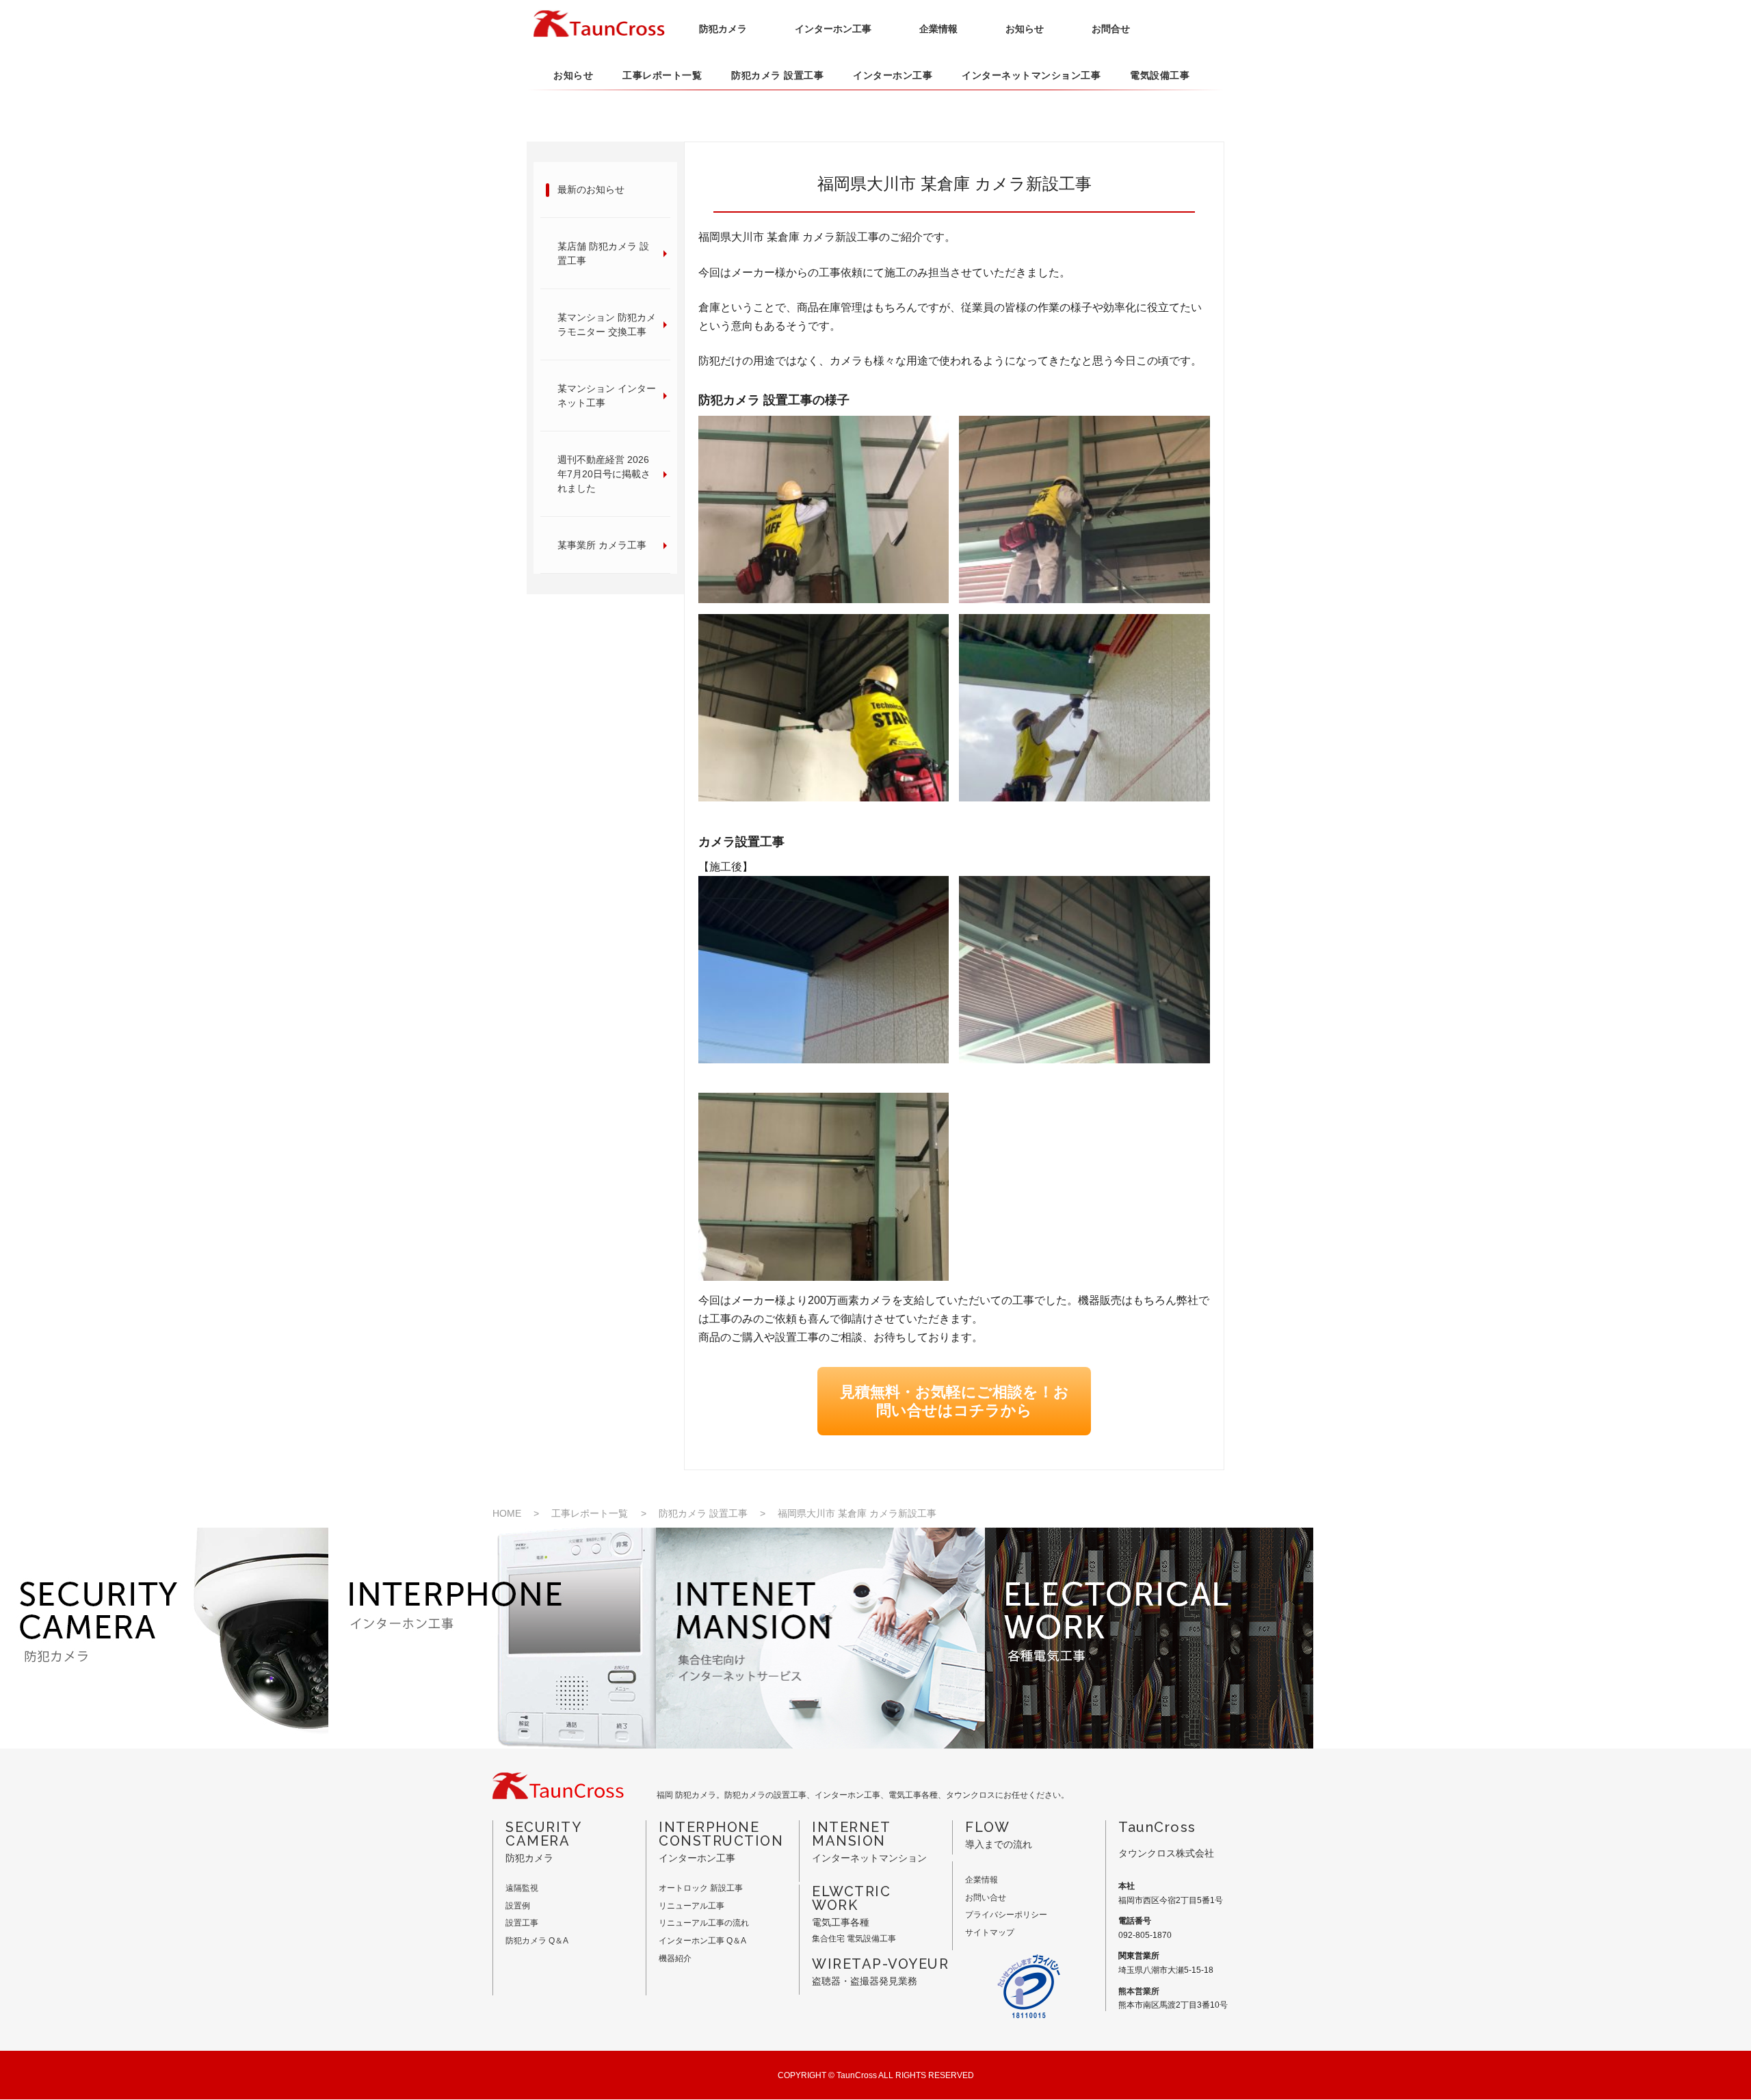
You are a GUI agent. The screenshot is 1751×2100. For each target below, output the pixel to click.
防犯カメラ (723, 29)
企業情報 (938, 29)
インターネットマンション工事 (1031, 75)
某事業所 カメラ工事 (602, 545)
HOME (507, 1513)
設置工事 (522, 1923)
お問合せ (1111, 29)
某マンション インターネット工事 (607, 396)
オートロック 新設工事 (701, 1888)
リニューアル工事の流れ (704, 1923)
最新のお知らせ (591, 189)
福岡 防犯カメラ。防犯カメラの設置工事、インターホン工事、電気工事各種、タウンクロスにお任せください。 (863, 1795)
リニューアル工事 (692, 1906)
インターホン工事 (833, 29)
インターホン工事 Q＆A (702, 1941)
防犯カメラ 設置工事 (777, 75)
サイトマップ (990, 1932)
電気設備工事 (1160, 75)
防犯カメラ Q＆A (537, 1941)
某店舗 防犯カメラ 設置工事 (603, 253)
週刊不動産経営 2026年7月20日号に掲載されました (604, 474)
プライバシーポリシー (1006, 1915)
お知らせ (1025, 29)
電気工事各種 (851, 1906)
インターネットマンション (869, 1842)
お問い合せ (986, 1898)
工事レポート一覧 (662, 75)
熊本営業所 (1139, 1991)
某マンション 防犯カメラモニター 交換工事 (607, 324)
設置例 (518, 1906)
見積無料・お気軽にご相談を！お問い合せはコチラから (955, 1401)
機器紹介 (675, 1958)
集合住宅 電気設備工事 (854, 1939)
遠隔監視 (522, 1888)
